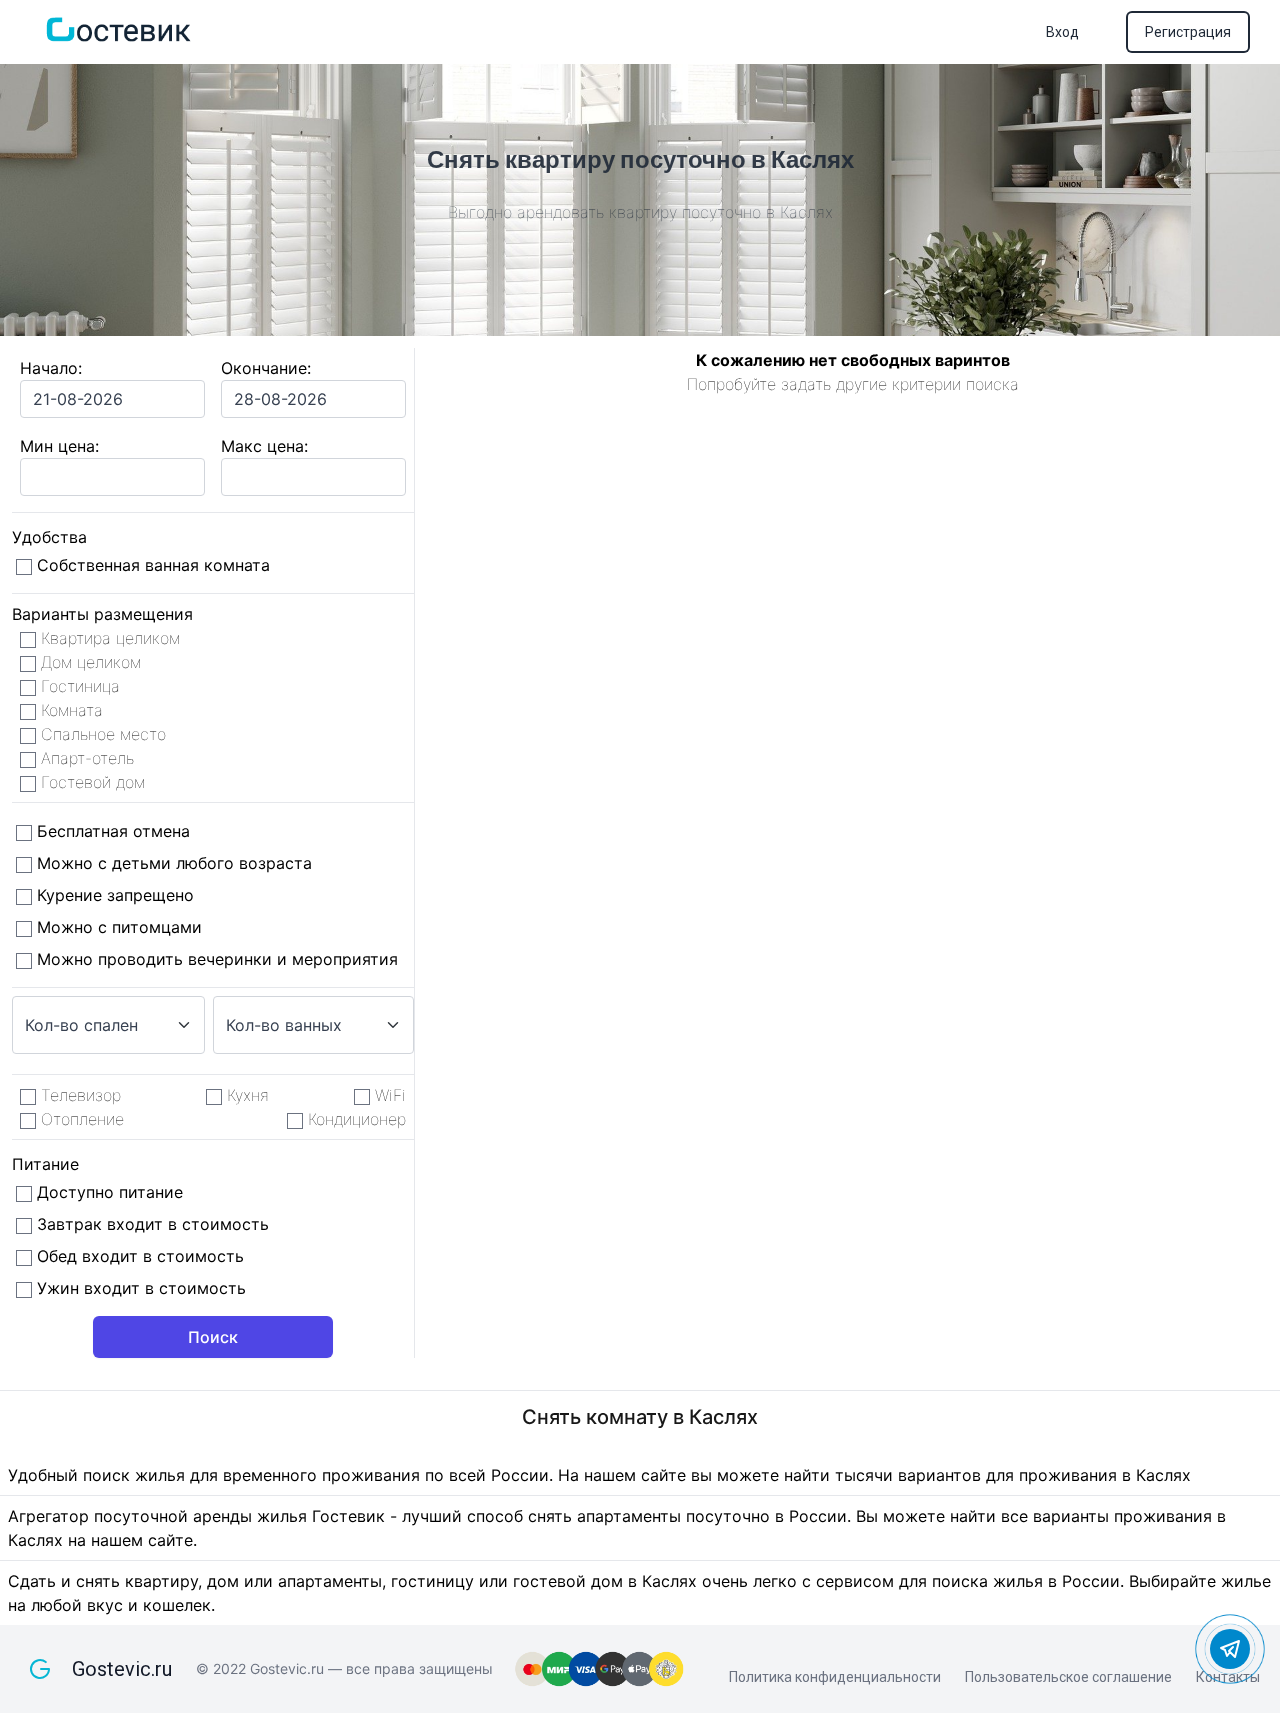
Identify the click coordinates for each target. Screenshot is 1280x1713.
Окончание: (266, 368)
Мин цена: (59, 446)
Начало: (51, 368)
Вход (1062, 32)
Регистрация (1188, 32)
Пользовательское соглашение (1068, 1677)
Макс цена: (264, 446)
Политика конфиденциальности (835, 1677)
